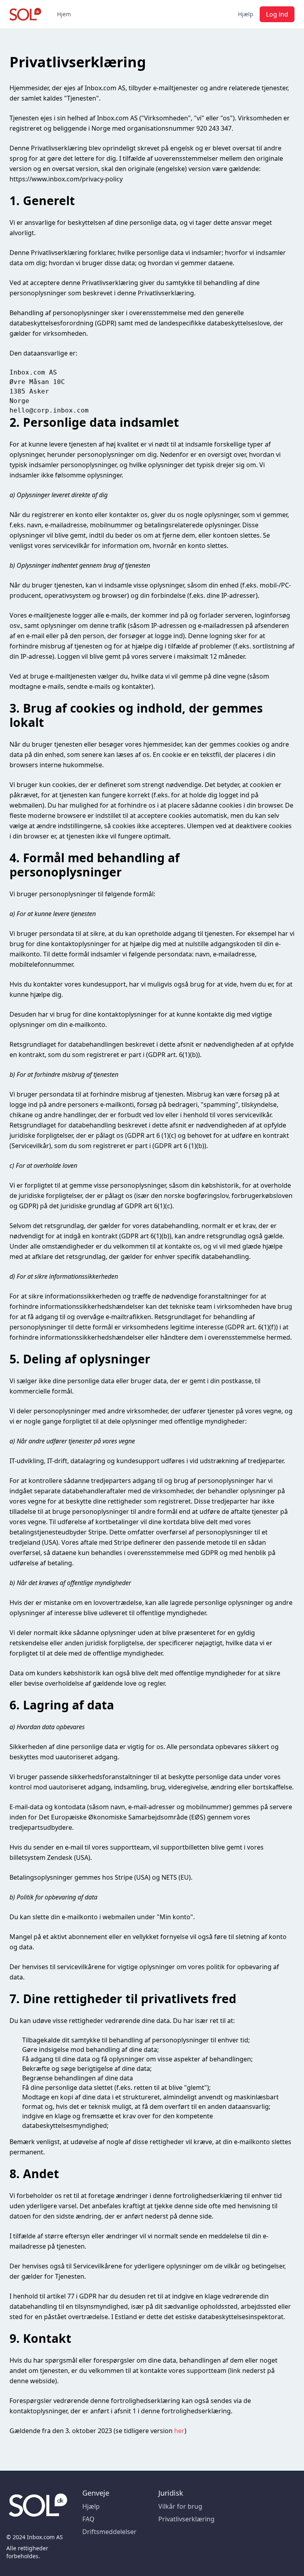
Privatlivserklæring (186, 2519)
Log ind (277, 14)
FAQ (88, 2519)
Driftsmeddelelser (109, 2532)
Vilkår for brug (180, 2506)
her (179, 2431)
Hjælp (246, 14)
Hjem (64, 14)
